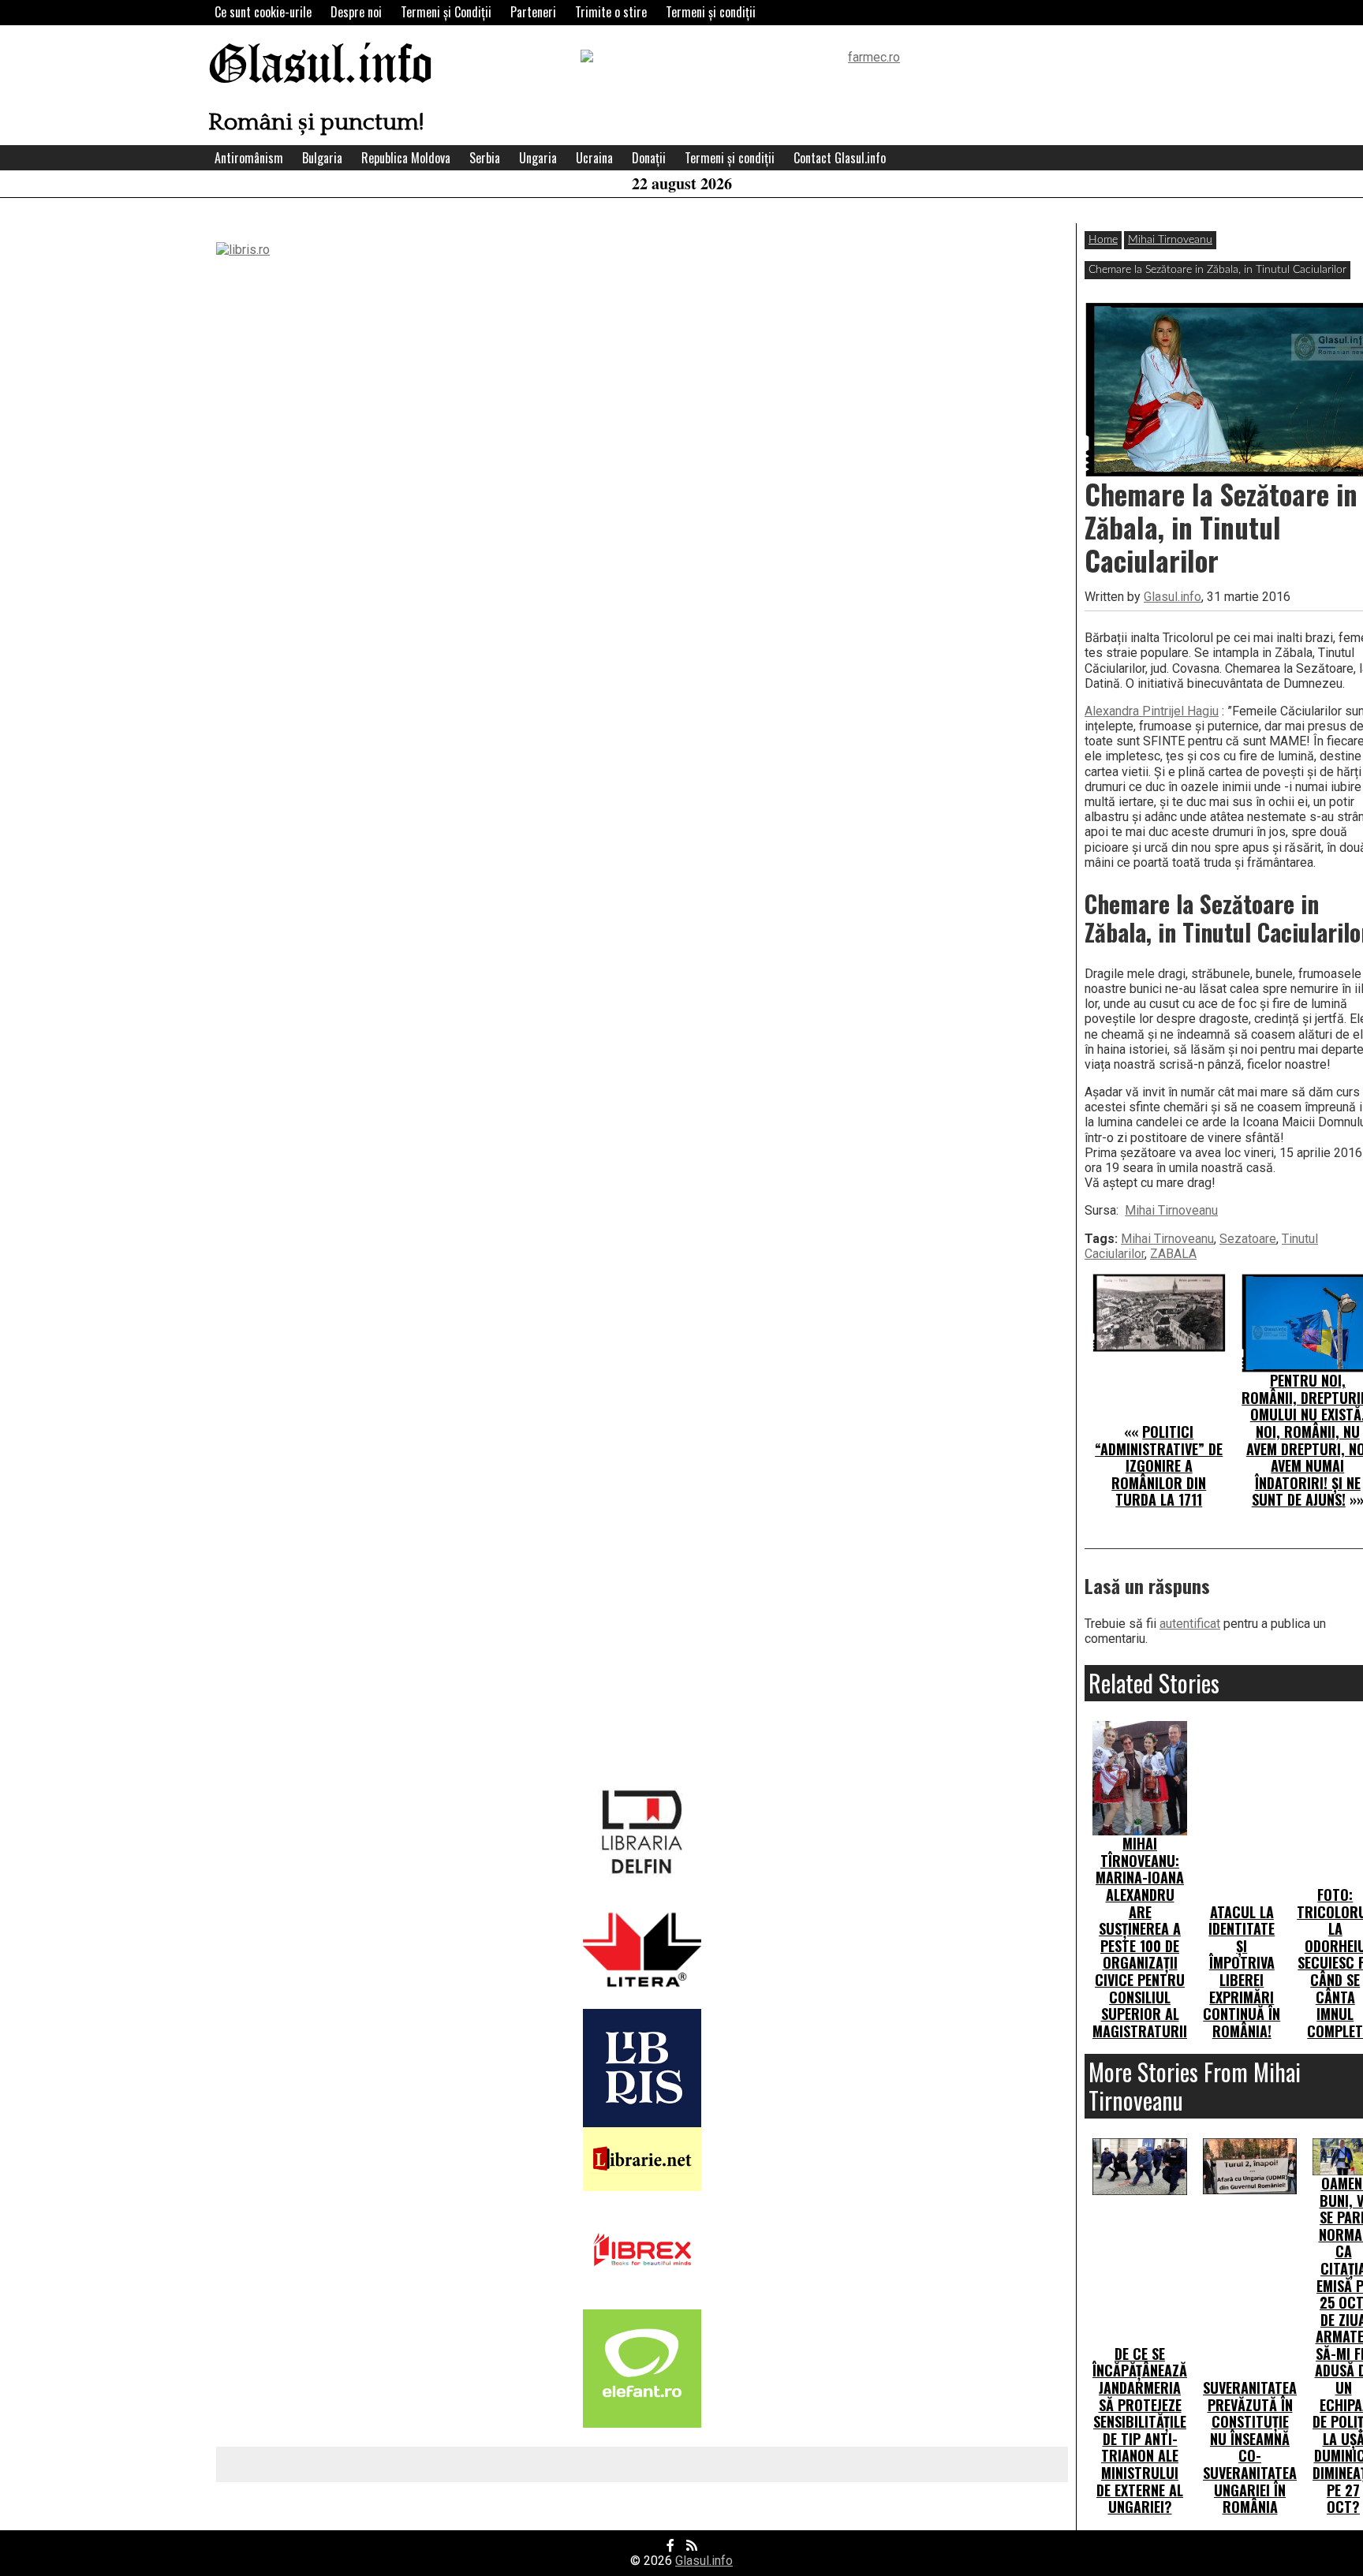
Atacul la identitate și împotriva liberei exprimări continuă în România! (1242, 1971)
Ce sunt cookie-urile (263, 12)
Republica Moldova (406, 158)
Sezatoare (1248, 1239)
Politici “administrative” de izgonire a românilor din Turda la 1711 (1159, 1465)
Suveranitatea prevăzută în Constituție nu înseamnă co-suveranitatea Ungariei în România (1250, 2447)
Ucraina (594, 158)
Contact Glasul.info (840, 158)
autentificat (1190, 1624)
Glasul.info (321, 67)
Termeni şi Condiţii (446, 12)
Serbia (485, 158)
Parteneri (533, 12)
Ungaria (538, 158)
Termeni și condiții (711, 12)
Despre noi (356, 12)
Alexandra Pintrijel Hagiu (1152, 711)
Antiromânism (249, 158)
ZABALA (1173, 1254)
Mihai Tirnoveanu (1170, 240)
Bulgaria (322, 158)
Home (1103, 240)
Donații (649, 158)
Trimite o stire (611, 12)
